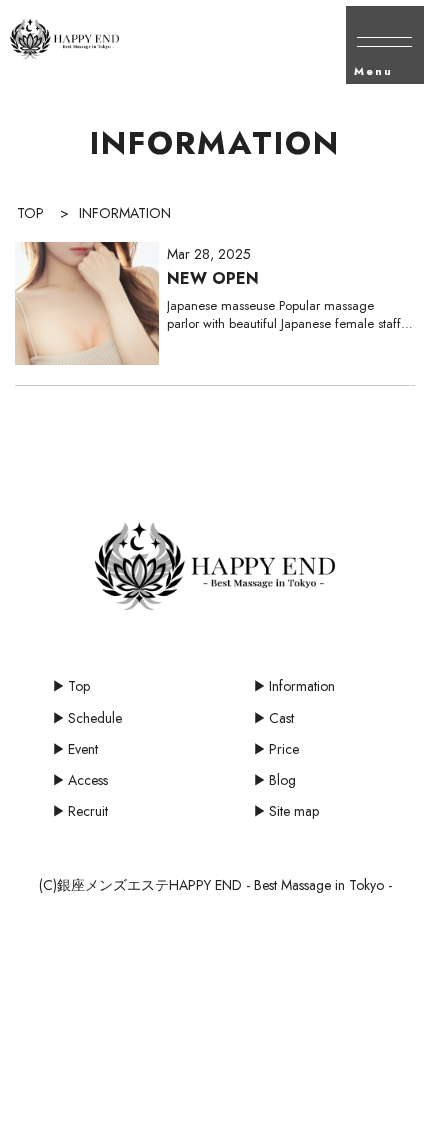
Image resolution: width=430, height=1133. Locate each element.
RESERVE (268, 1110)
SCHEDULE (161, 1110)
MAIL (54, 1095)
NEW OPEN (213, 278)
